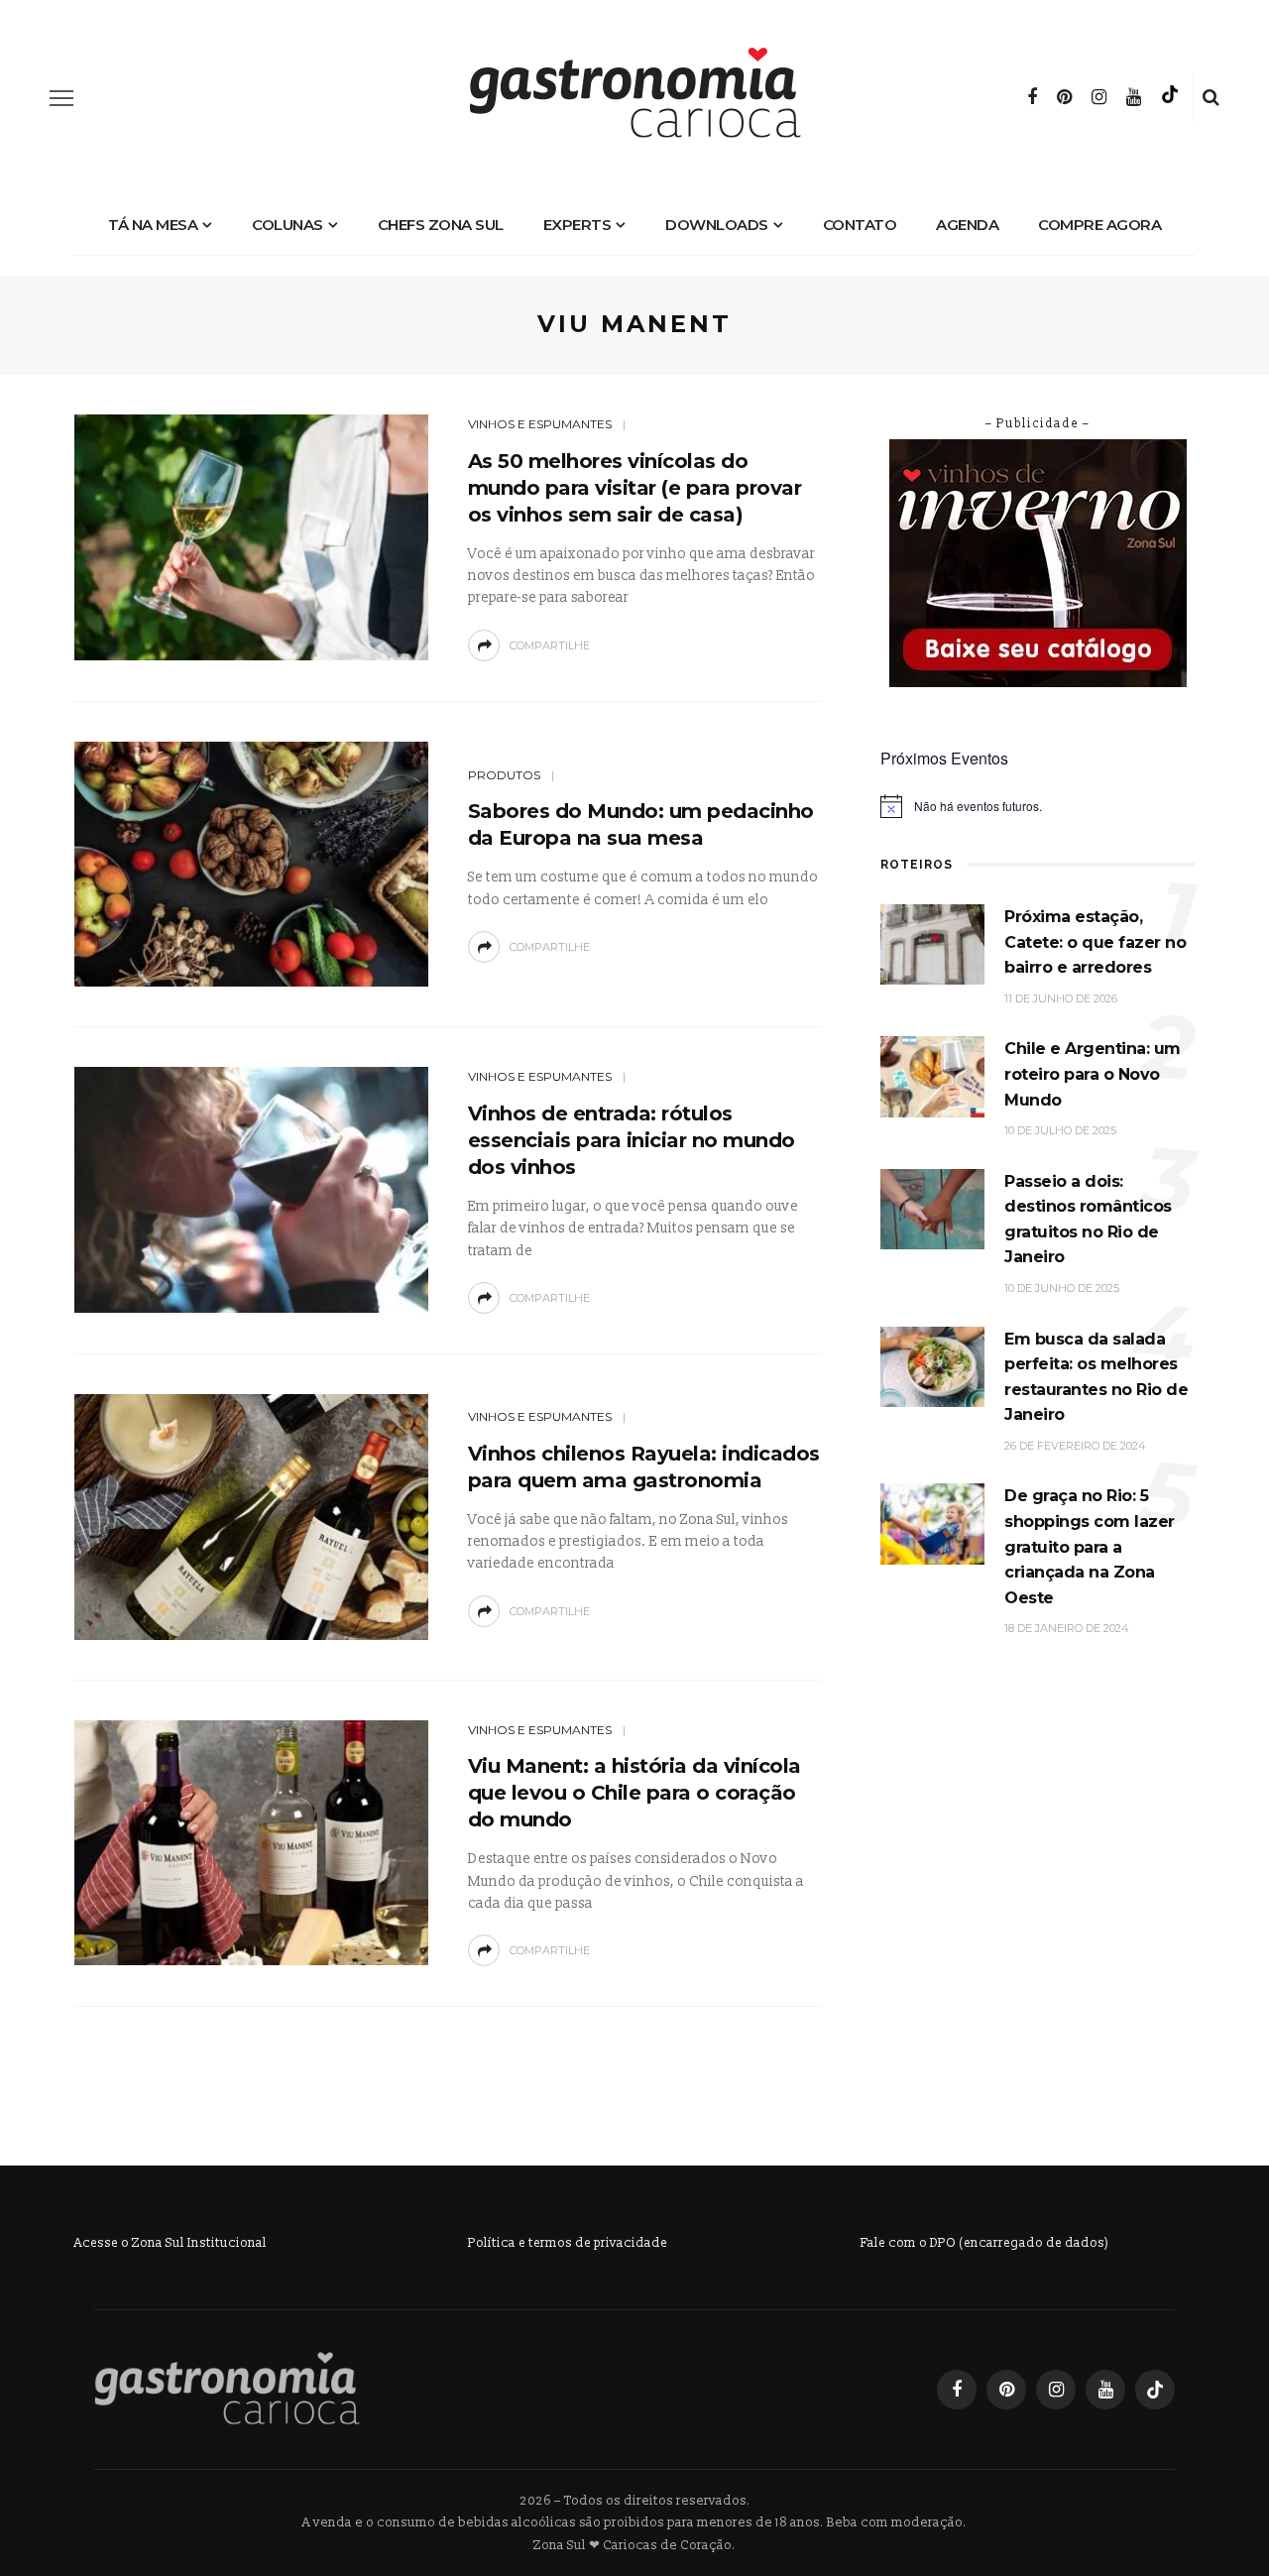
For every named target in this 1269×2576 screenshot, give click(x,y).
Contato (860, 225)
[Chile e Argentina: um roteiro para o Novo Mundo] (932, 1076)
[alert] (1038, 806)
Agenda (967, 225)
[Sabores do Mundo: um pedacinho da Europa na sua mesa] (251, 863)
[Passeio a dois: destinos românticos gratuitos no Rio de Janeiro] (932, 1208)
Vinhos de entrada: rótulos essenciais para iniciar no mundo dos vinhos (632, 1140)
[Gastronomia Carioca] (227, 2389)
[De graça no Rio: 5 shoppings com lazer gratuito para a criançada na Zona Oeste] (932, 1523)
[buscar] (1211, 98)
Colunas (288, 225)
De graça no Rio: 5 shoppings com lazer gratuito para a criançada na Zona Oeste (1090, 1546)
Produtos (504, 775)
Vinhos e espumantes (540, 424)
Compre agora (1099, 225)
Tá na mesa (153, 225)
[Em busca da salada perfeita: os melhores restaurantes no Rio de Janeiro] (932, 1366)
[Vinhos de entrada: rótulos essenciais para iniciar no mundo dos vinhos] (251, 1189)
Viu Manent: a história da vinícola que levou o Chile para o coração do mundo (634, 1793)
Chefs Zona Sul (441, 225)
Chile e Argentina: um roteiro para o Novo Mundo (1093, 1074)
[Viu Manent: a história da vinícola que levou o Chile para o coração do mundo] (251, 1842)
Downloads (717, 225)
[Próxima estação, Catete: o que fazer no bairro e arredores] (932, 943)
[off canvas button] (61, 98)
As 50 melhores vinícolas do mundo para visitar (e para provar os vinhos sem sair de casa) (635, 488)
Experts (577, 225)
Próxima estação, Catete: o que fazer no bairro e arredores (1095, 942)
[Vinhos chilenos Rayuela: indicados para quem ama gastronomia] (251, 1516)
